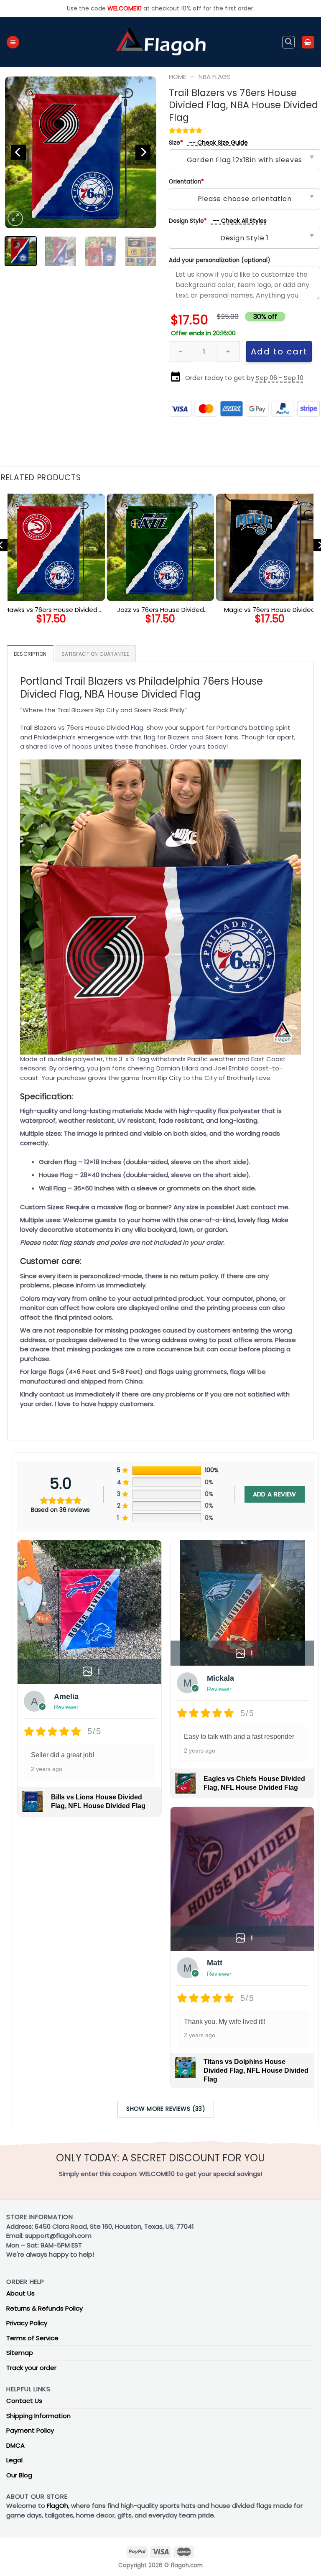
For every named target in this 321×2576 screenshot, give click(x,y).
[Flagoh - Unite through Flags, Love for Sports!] (160, 42)
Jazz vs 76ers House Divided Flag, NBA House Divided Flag (160, 610)
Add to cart (279, 352)
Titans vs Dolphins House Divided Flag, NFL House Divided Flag (256, 2070)
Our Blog (19, 2475)
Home (177, 77)
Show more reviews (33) (166, 2109)
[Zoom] (15, 218)
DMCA (15, 2445)
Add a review (275, 1494)
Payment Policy (30, 2430)
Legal (14, 2460)
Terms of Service (32, 2338)
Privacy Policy (27, 2323)
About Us (20, 2293)
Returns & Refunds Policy (45, 2308)
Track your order (31, 2368)
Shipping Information (38, 2416)
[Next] (143, 152)
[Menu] (13, 42)
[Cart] (308, 42)
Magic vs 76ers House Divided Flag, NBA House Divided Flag (270, 610)
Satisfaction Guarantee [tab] (95, 654)
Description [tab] (30, 654)
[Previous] (18, 152)
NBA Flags (215, 77)
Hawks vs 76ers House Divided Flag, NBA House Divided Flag (51, 610)
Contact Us (24, 2401)
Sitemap (20, 2353)
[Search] (288, 42)
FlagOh (57, 2506)
